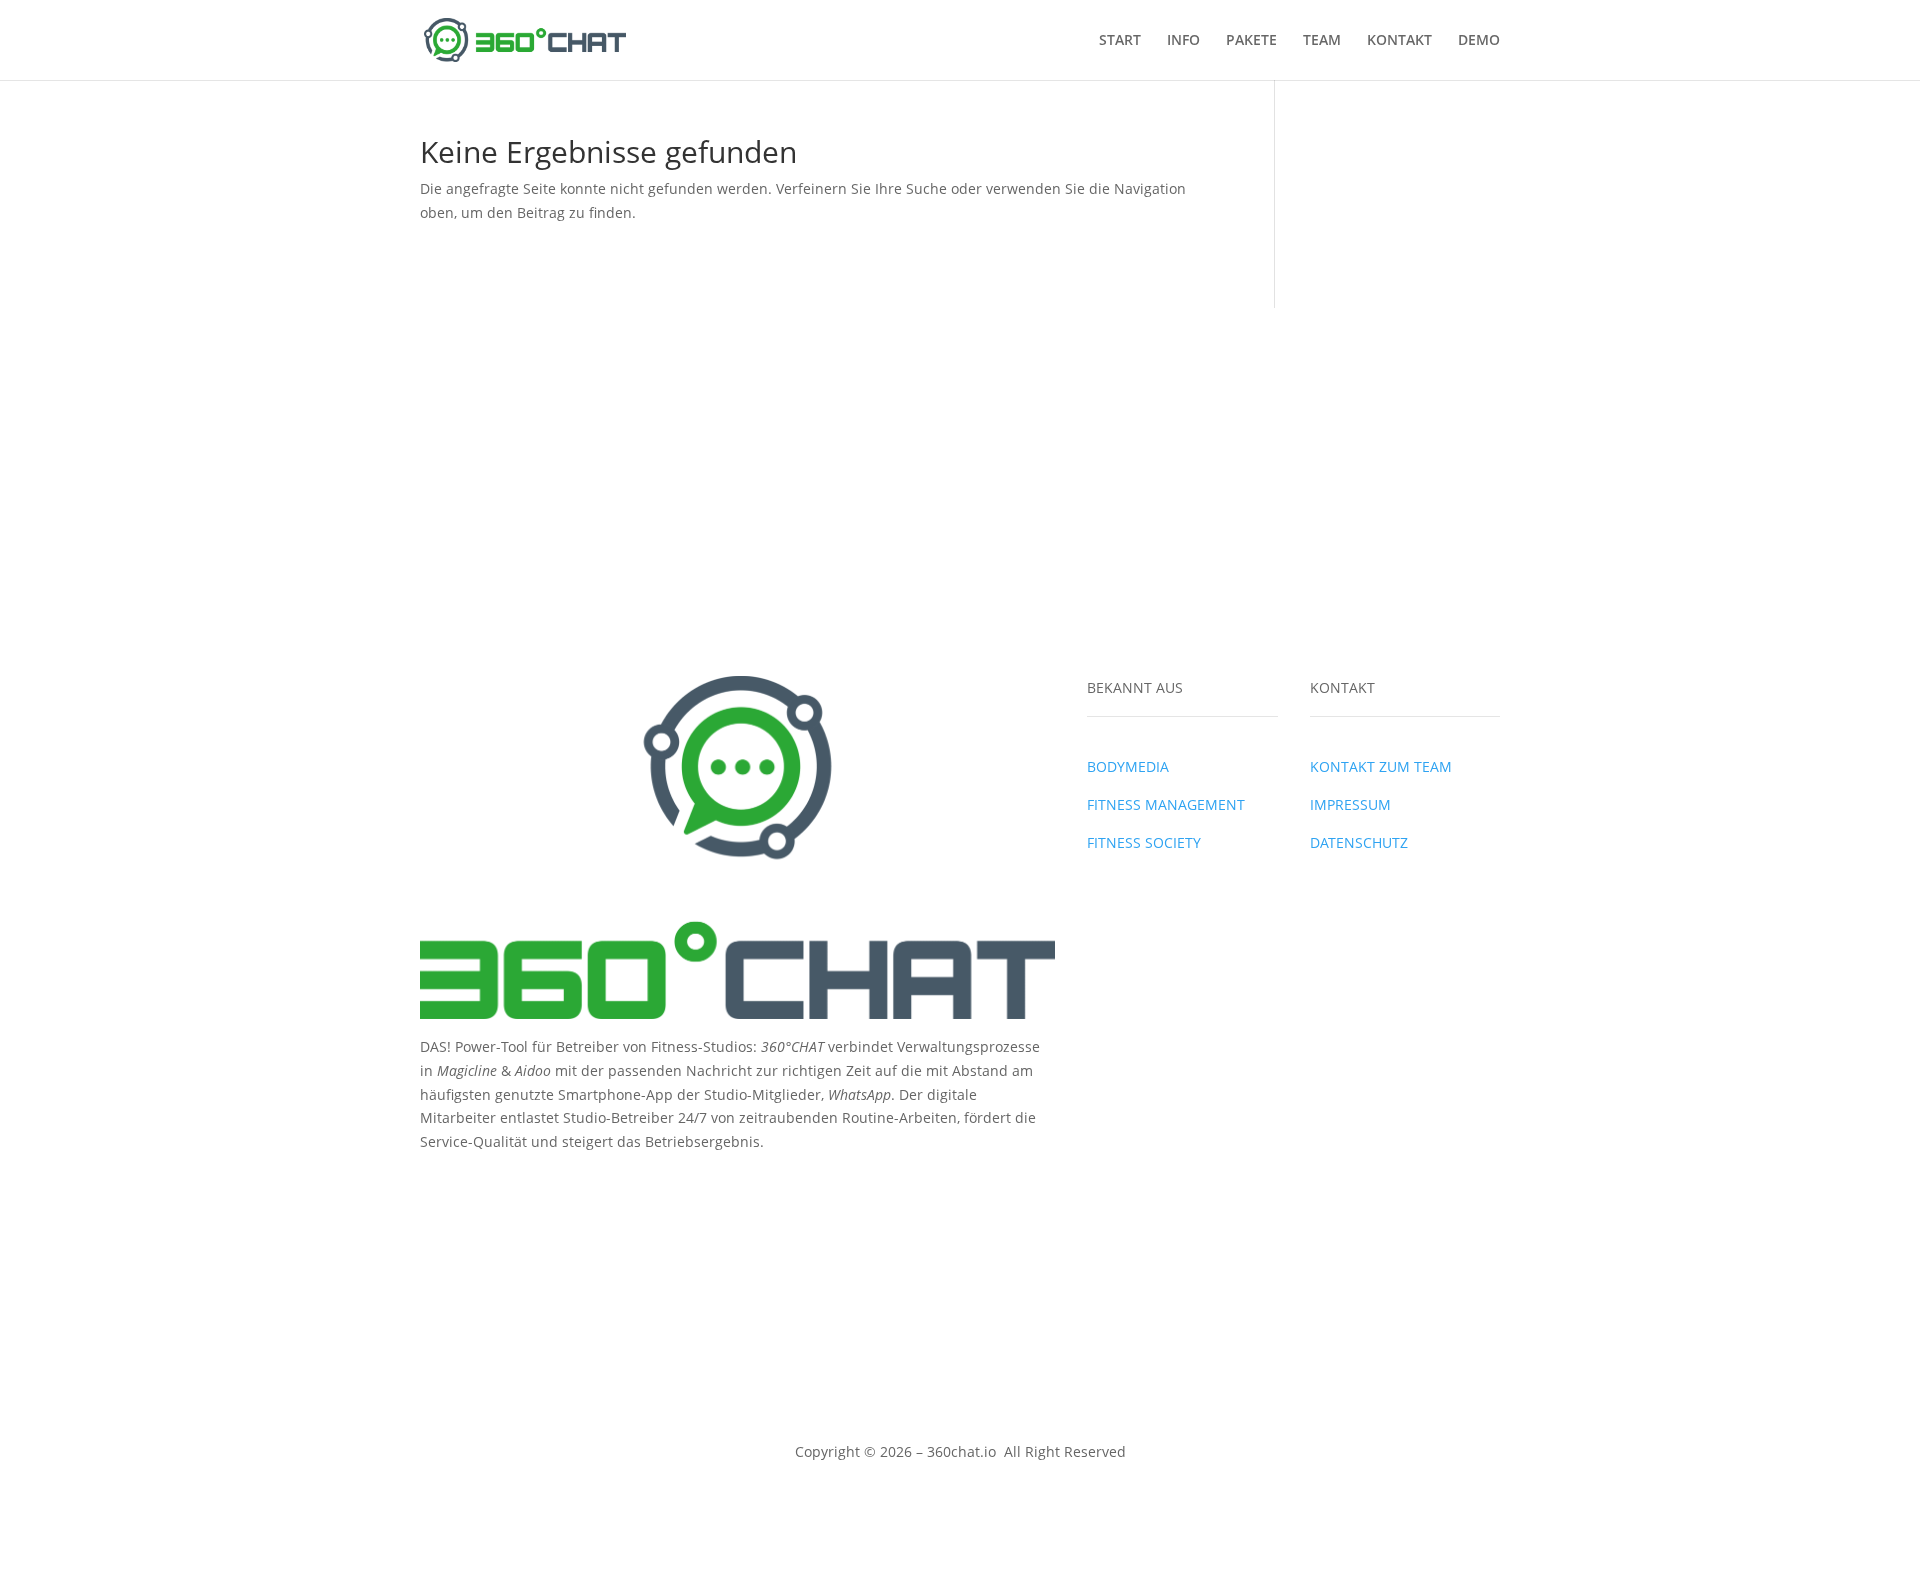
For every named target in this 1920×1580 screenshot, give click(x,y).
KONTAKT (1399, 41)
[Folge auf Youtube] (516, 1186)
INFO (1183, 41)
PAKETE (1251, 41)
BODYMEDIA (1128, 766)
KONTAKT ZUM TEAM (1381, 766)
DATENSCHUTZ (1359, 842)
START (1120, 41)
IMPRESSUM (1350, 804)
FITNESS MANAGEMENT (1166, 804)
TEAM (1322, 41)
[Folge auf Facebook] (436, 1186)
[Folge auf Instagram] (476, 1186)
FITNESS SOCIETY (1144, 842)
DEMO (1479, 41)
